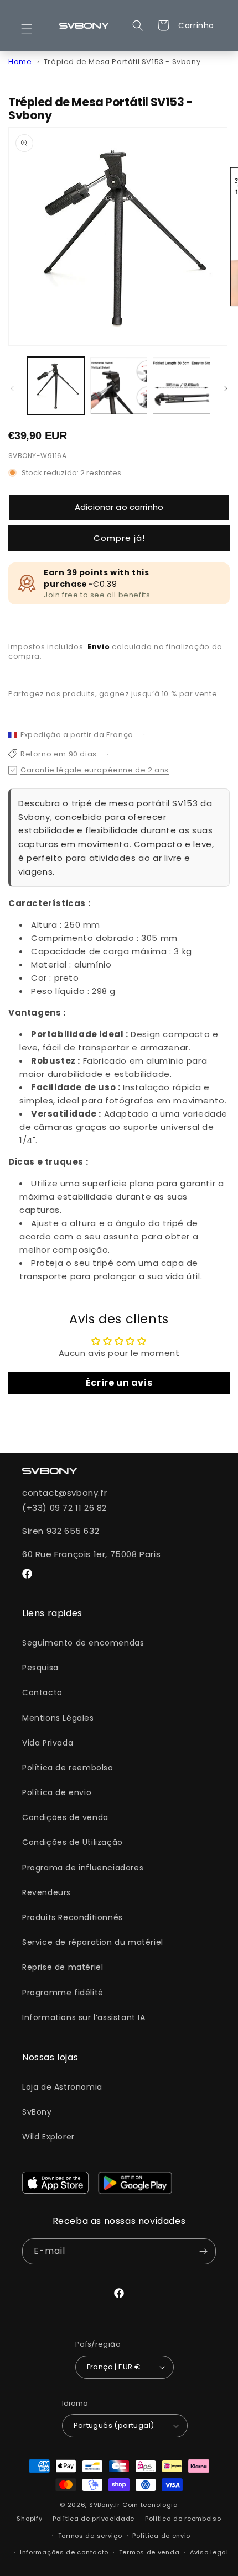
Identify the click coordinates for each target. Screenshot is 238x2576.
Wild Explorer (48, 2137)
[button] (33, 29)
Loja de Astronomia (62, 2087)
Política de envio (57, 1792)
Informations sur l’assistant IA (84, 2017)
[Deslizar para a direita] (226, 388)
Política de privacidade (94, 2519)
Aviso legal (209, 2552)
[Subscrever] (203, 2251)
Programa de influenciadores (83, 1868)
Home (20, 62)
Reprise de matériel (63, 1967)
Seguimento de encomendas (83, 1643)
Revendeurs (46, 1892)
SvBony (37, 2112)
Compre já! (119, 538)
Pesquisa (40, 1668)
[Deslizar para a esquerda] (12, 388)
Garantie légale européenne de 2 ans (95, 770)
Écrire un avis (119, 1383)
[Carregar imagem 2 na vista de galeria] (119, 386)
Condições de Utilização (73, 1842)
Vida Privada (48, 1743)
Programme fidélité (63, 1993)
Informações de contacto (64, 2552)
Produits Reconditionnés (73, 1917)
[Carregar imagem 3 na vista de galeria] (182, 386)
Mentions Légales (58, 1718)
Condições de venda (65, 1817)
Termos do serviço (90, 2536)
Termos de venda (149, 2552)
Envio (99, 647)
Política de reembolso (68, 1768)
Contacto (42, 1692)
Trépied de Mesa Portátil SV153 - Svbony (122, 62)
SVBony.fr (105, 2505)
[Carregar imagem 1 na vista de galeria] (56, 386)
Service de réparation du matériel (93, 1942)
